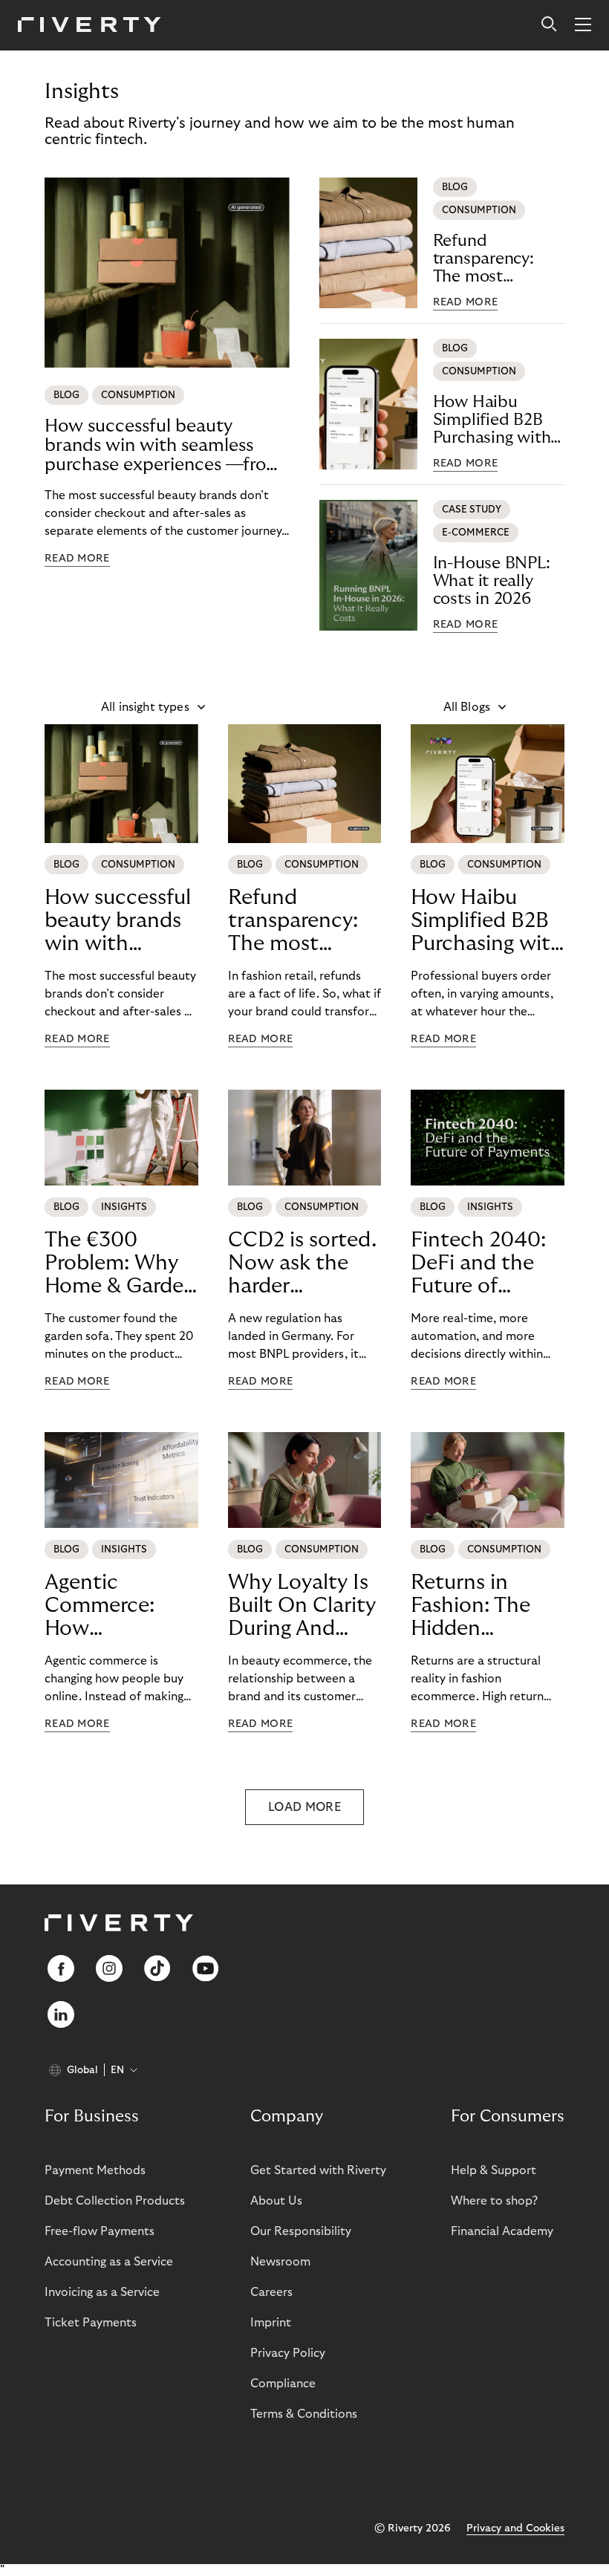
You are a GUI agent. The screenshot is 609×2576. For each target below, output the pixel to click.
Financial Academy (502, 2231)
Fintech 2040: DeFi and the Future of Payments (478, 1263)
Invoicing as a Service (102, 2292)
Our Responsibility (301, 2231)
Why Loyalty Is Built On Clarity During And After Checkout (302, 1606)
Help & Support (494, 2170)
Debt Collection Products (115, 2201)
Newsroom (280, 2262)
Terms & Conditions (304, 2414)
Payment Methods (95, 2170)
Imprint (271, 2323)
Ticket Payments (91, 2323)
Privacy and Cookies (515, 2528)
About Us (276, 2201)
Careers (271, 2292)
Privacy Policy (288, 2353)
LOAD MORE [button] (304, 1807)
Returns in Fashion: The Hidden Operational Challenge (470, 1606)
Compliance (283, 2384)
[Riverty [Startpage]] (89, 26)
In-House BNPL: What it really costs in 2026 (492, 581)
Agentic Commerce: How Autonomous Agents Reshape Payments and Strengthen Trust (121, 1606)
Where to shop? (494, 2201)
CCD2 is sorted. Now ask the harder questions (302, 1263)
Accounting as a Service (109, 2262)
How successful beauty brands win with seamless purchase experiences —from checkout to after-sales (163, 446)
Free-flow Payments (100, 2231)
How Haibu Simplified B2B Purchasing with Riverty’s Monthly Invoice (498, 420)
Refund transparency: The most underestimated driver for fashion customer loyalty (496, 259)
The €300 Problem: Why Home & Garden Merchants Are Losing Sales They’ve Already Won (120, 1263)
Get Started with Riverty (318, 2170)
